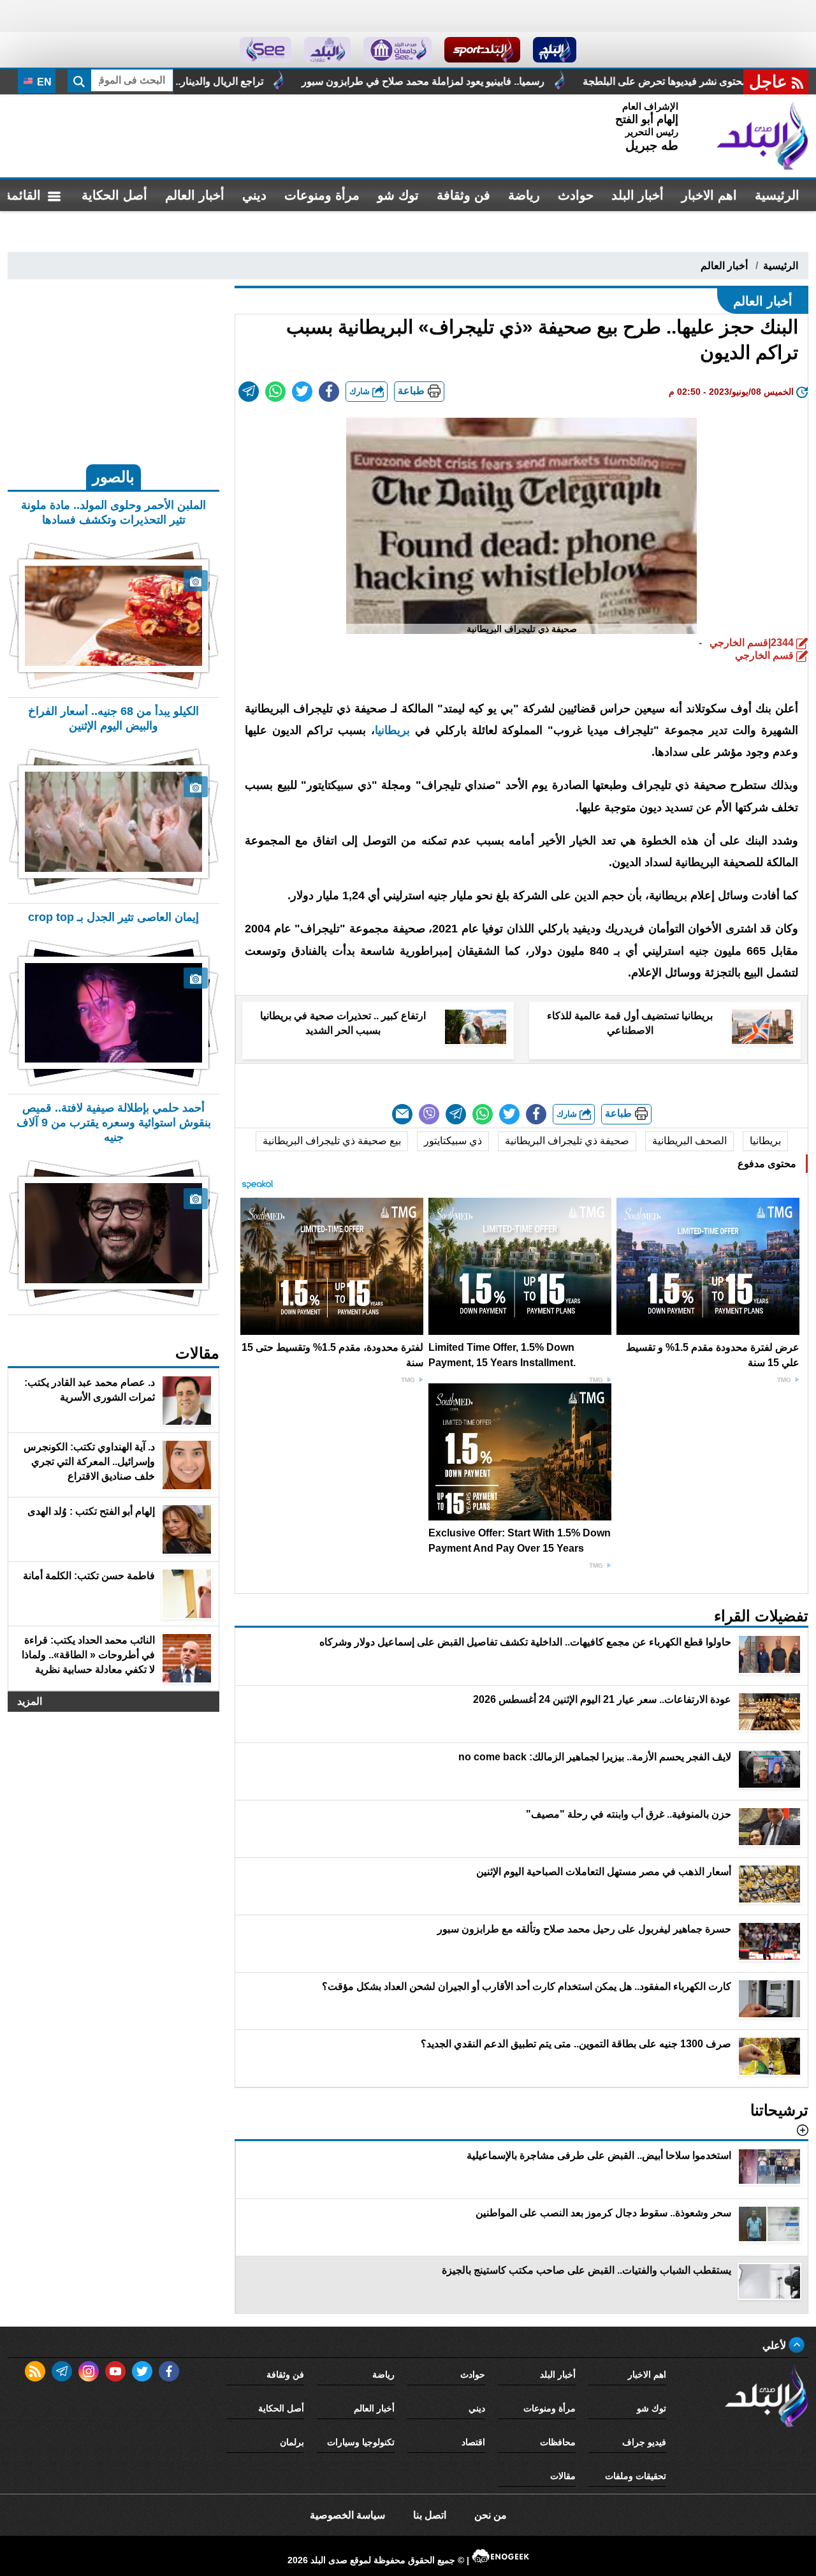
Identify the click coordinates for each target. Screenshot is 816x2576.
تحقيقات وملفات (636, 2476)
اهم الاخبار (709, 195)
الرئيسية (777, 195)
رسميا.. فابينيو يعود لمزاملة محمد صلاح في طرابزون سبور (532, 81)
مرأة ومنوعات (322, 195)
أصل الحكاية (114, 195)
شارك (361, 391)
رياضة (524, 195)
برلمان (292, 2442)
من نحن (491, 2515)
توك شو (398, 195)
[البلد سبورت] (482, 50)
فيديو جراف (644, 2442)
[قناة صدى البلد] (555, 50)
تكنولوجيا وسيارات (361, 2442)
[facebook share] (329, 392)
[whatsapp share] (275, 392)
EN (43, 82)
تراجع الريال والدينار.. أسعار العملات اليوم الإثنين (272, 81)
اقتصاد (473, 2442)
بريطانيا (765, 1141)
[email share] (249, 392)
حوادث (576, 195)
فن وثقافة (463, 195)
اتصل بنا (430, 2515)
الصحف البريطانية (689, 1141)
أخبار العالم (195, 195)
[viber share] (429, 1114)
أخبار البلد (637, 195)
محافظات (558, 2442)
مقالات (563, 2476)
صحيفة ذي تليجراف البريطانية (567, 1141)
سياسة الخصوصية (347, 2515)
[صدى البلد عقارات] (327, 50)
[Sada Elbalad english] (266, 50)
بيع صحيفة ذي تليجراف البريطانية (332, 1141)
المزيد (30, 1701)
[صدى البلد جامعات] (397, 50)
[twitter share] (302, 392)
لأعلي (776, 2345)
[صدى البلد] (762, 136)
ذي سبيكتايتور (453, 1141)
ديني (254, 195)
